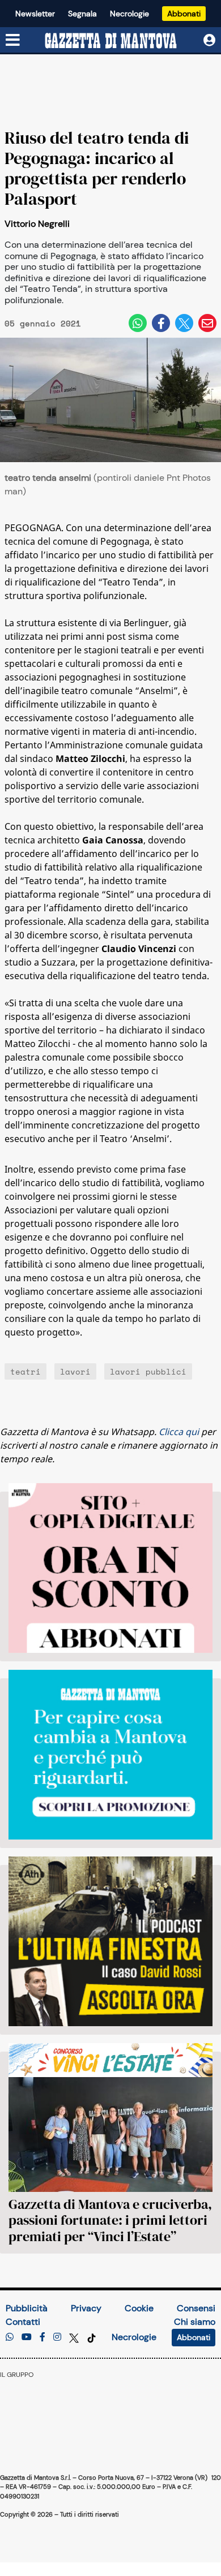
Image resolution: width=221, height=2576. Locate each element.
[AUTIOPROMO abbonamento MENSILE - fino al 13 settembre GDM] (110, 1755)
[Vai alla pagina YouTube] (27, 2337)
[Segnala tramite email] (207, 323)
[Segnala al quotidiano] (10, 2337)
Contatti (23, 2322)
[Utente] (209, 40)
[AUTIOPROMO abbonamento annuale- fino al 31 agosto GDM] (110, 1568)
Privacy (86, 2308)
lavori (75, 1371)
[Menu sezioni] (13, 41)
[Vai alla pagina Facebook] (42, 2337)
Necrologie (129, 14)
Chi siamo (195, 2322)
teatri (25, 1371)
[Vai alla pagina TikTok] (92, 2337)
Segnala (82, 14)
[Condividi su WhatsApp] (138, 323)
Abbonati (184, 14)
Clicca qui (179, 1432)
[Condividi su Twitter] (184, 323)
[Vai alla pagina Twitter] (75, 2337)
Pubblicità (27, 2308)
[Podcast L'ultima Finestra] (110, 1941)
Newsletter (35, 14)
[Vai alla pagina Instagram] (57, 2337)
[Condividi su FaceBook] (161, 323)
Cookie (139, 2308)
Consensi (196, 2308)
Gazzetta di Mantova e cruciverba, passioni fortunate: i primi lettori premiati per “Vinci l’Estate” (110, 2220)
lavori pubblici (148, 1371)
